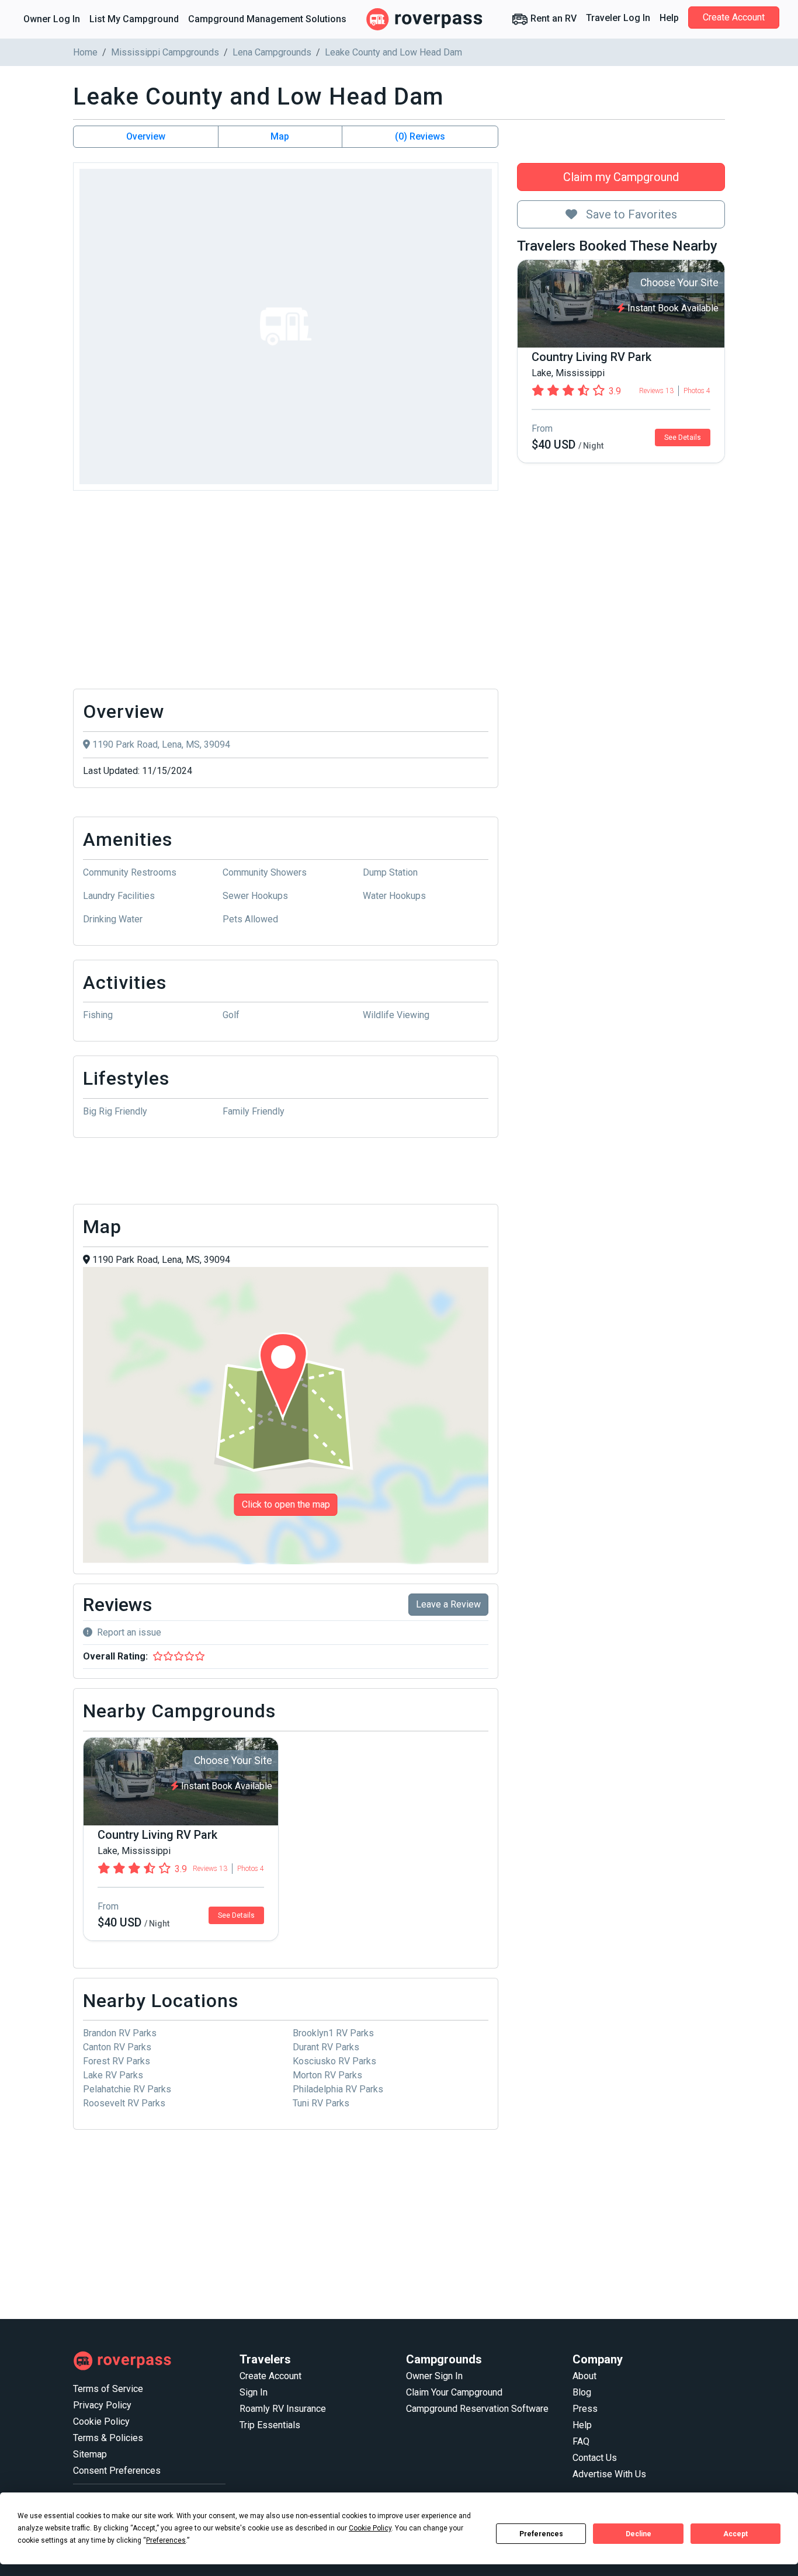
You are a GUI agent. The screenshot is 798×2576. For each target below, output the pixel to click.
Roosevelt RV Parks (124, 2103)
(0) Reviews (420, 136)
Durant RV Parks (326, 2047)
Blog (582, 2392)
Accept (735, 2534)
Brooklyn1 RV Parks (333, 2033)
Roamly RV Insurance (283, 2409)
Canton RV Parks (117, 2047)
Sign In (254, 2392)
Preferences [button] (166, 2540)
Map (280, 136)
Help (669, 18)
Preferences (541, 2534)
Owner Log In (52, 19)
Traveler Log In (618, 18)
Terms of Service (108, 2389)
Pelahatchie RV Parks (127, 2089)
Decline (639, 2534)
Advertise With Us (609, 2474)
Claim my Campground (621, 177)
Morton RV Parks (327, 2075)
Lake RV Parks (113, 2075)
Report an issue (129, 1632)
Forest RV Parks (117, 2061)
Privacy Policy (102, 2405)
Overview (146, 136)
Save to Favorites (630, 214)
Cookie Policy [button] (370, 2528)
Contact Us (595, 2458)
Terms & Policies (108, 2438)
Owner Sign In (434, 2376)
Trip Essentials (270, 2425)
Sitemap (90, 2454)
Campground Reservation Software (477, 2409)
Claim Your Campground (454, 2392)
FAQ (581, 2441)
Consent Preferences (117, 2471)
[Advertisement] (286, 593)
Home (85, 52)
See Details (683, 438)
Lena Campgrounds (272, 52)
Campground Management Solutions (267, 19)
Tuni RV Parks (321, 2103)
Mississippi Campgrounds (165, 52)
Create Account (734, 17)
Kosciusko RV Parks (334, 2061)
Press (585, 2409)
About (584, 2376)
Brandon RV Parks (120, 2033)
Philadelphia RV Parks (338, 2089)
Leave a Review (448, 1604)
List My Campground (134, 19)
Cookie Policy (101, 2421)
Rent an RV (552, 18)
